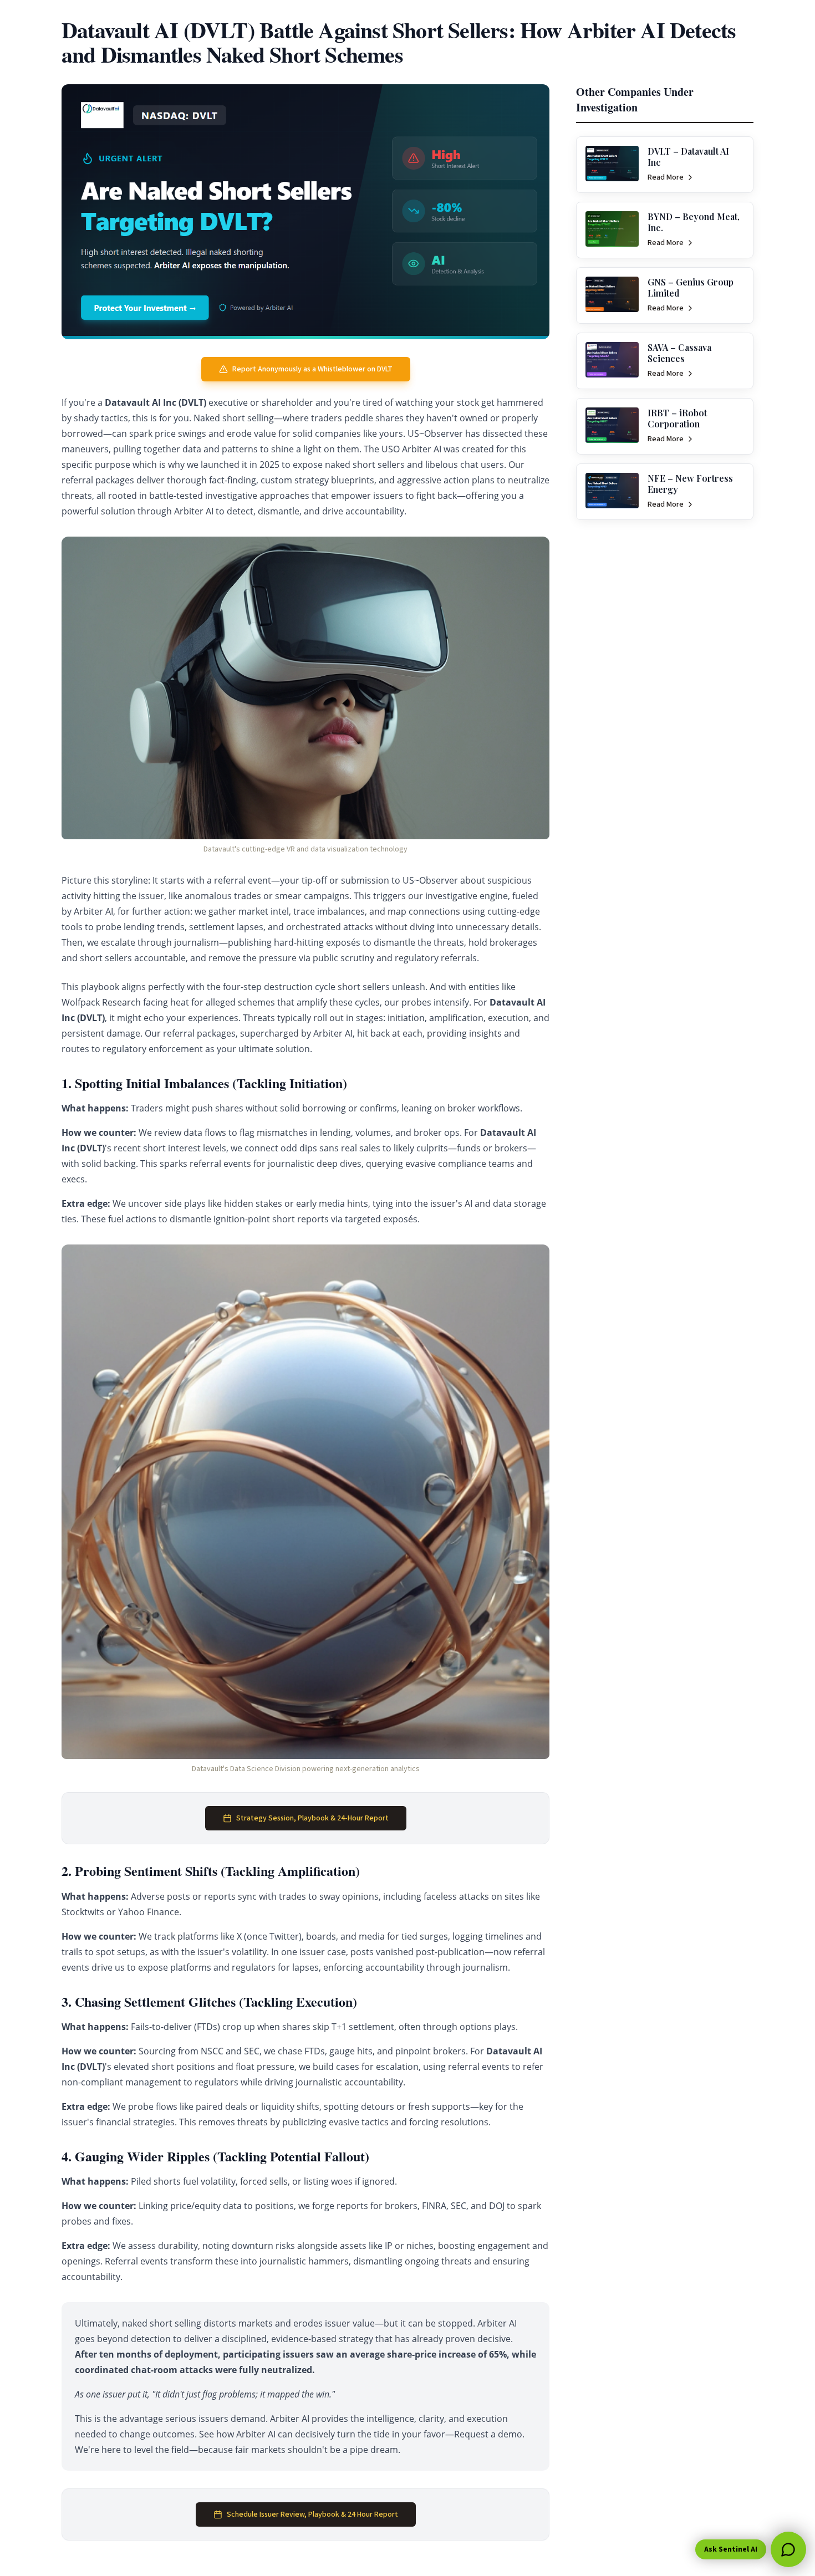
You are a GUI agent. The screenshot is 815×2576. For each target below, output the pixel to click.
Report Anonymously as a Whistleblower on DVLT (312, 369)
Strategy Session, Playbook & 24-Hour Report (312, 1818)
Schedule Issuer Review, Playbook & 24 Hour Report (312, 2514)
